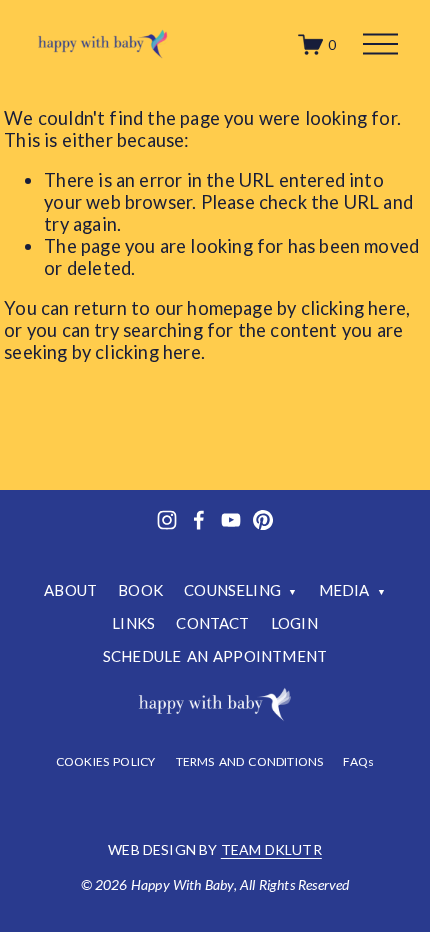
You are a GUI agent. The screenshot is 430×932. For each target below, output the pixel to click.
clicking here (353, 308)
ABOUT (70, 590)
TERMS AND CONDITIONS (250, 762)
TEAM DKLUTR (271, 850)
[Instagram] (167, 520)
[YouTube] (231, 520)
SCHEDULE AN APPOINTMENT (215, 656)
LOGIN (294, 623)
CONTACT (212, 623)
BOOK (140, 590)
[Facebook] (199, 520)
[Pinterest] (263, 520)
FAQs (358, 762)
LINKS (133, 623)
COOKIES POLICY (106, 762)
